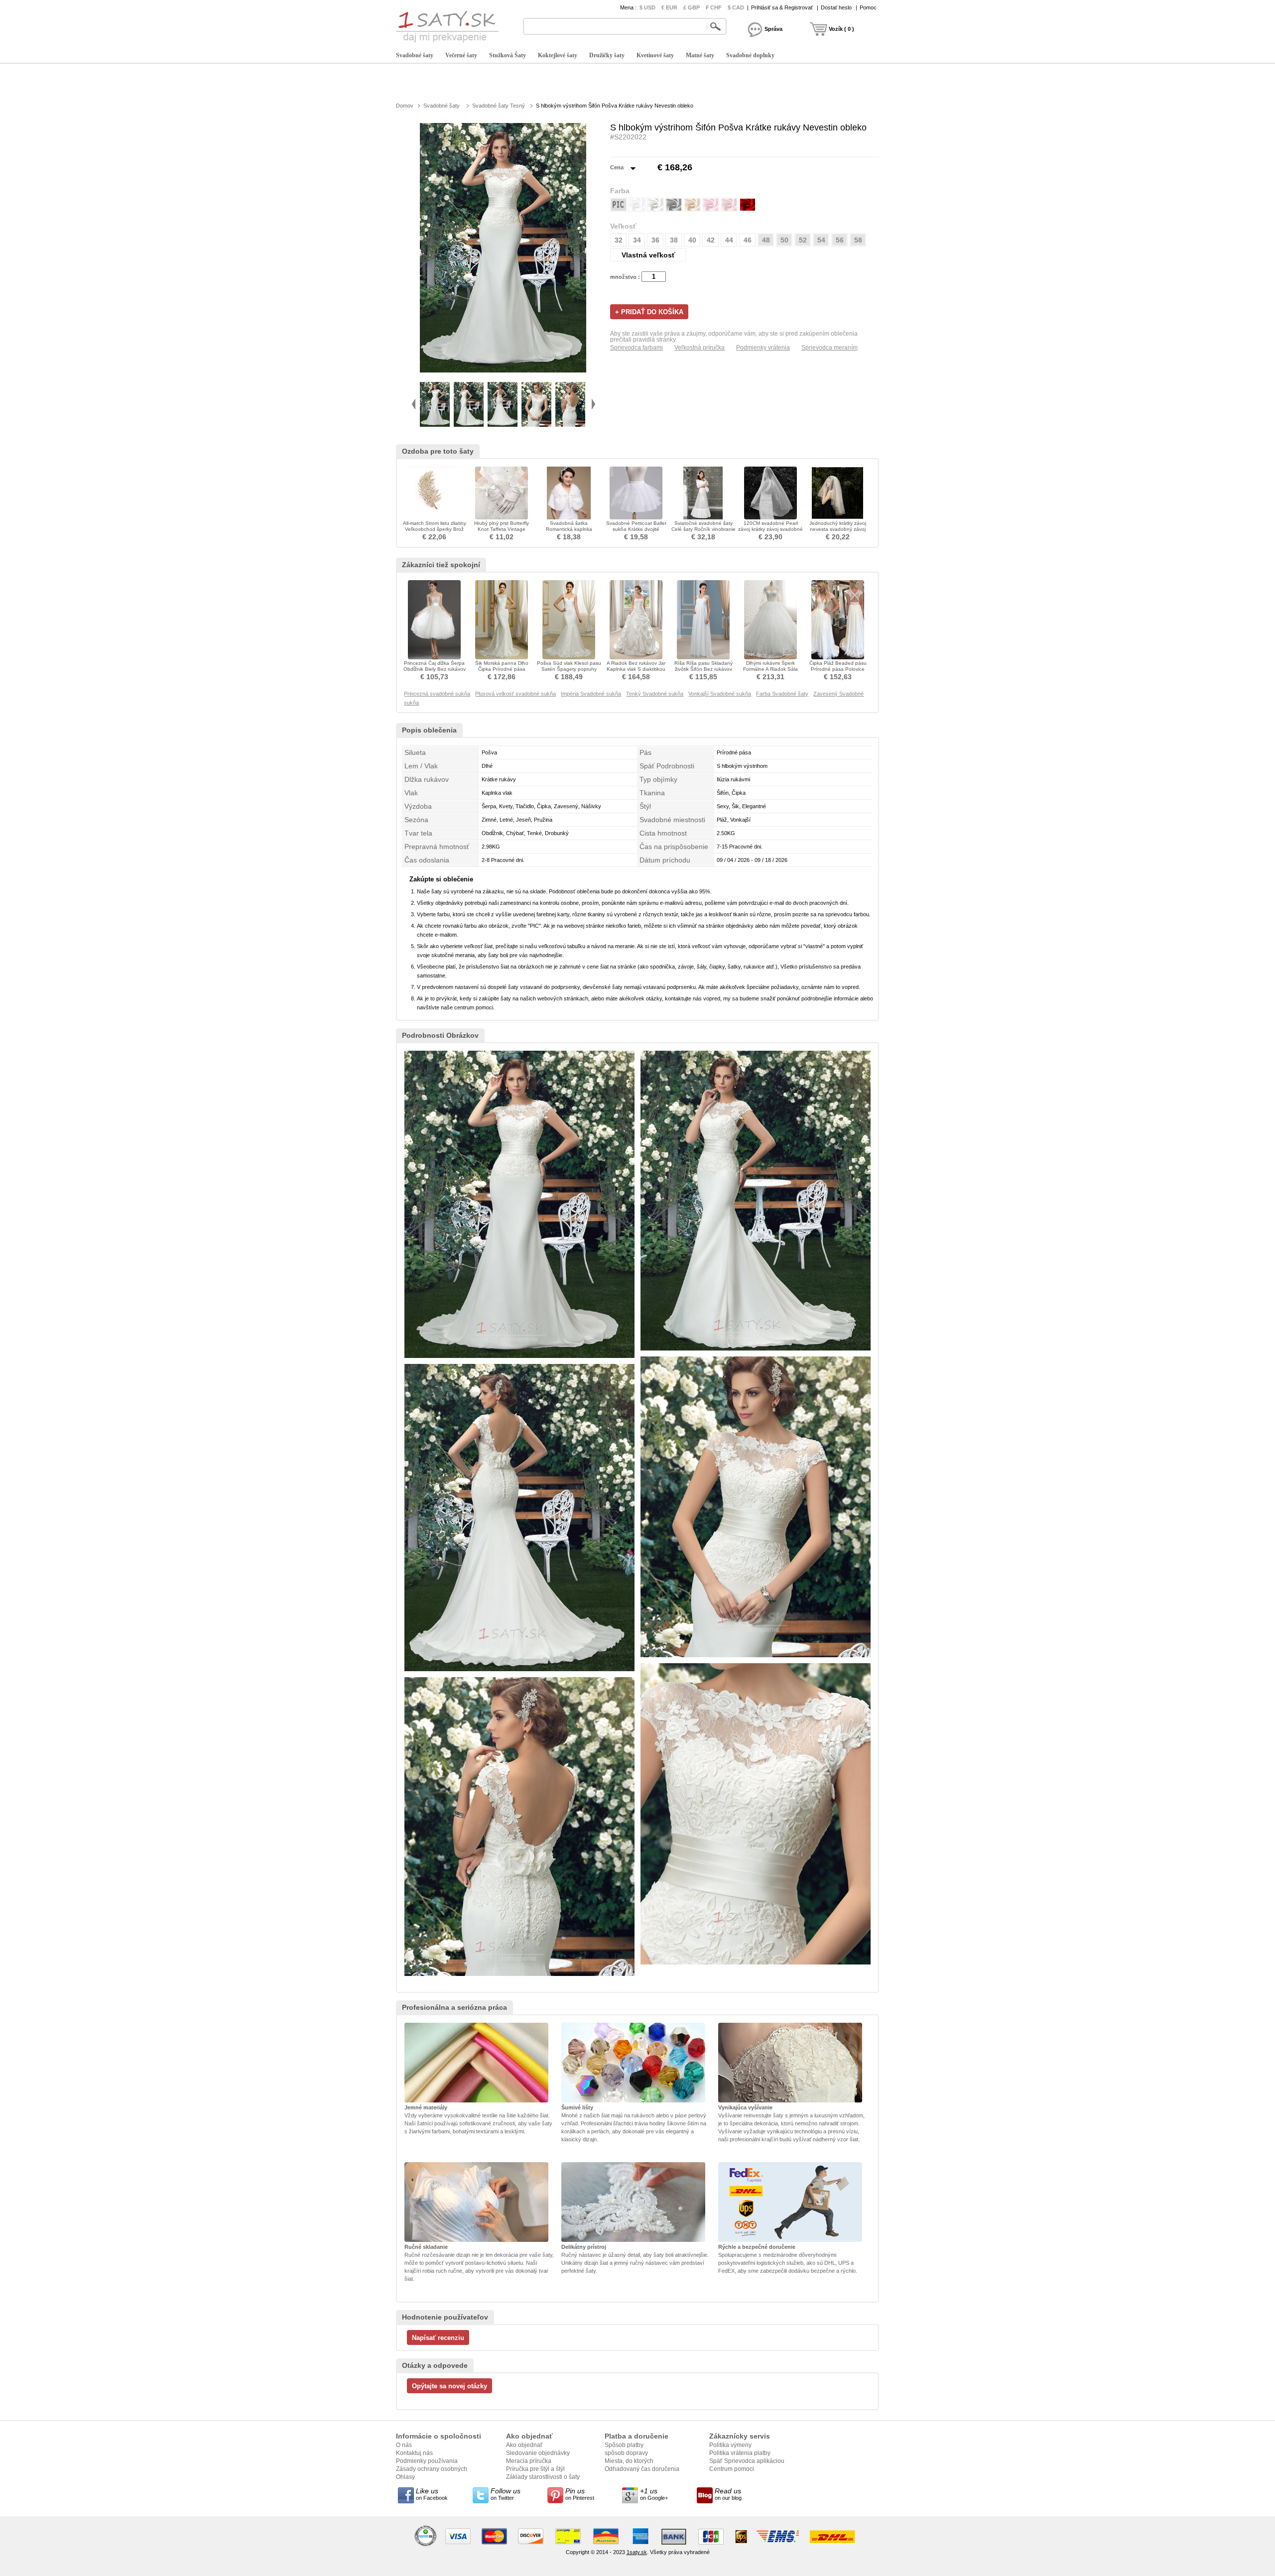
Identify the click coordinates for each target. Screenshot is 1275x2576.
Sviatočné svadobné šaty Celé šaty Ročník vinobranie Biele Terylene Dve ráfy (703, 529)
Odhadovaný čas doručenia (642, 2469)
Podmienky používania (427, 2461)
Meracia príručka (529, 2461)
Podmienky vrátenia (763, 348)
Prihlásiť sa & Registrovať (782, 7)
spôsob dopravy (626, 2453)
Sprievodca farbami (637, 348)
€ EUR (669, 7)
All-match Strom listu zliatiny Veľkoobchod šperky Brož (435, 526)
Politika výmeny (730, 2445)
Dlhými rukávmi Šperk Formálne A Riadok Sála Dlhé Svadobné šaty (770, 669)
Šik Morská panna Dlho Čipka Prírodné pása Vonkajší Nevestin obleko (502, 669)
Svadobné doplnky (750, 55)
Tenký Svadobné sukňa (655, 694)
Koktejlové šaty (558, 55)
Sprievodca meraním (829, 348)
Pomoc (868, 7)
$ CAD (736, 7)
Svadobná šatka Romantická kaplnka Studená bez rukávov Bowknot (569, 532)
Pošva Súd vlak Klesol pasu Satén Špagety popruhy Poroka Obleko (569, 669)
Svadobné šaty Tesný (499, 106)
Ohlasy (405, 2477)
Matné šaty (700, 55)
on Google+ (654, 2494)
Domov (405, 106)
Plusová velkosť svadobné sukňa (515, 694)
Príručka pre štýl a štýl (535, 2469)
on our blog (728, 2494)
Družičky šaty (607, 55)
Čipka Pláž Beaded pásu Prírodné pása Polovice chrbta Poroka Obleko (838, 669)
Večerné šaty (461, 55)
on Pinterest (580, 2494)
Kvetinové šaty (655, 55)
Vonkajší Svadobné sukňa (720, 694)
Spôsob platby (624, 2445)
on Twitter (506, 2494)
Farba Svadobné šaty (782, 694)
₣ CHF (714, 7)
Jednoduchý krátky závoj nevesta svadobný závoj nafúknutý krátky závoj (838, 529)
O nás (404, 2445)
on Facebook (432, 2494)
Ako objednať (524, 2445)
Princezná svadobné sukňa (437, 694)
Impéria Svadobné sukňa (591, 694)
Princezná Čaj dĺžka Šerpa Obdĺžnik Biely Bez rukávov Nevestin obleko (435, 669)
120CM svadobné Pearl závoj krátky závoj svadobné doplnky (770, 529)
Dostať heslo (836, 7)
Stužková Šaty (508, 55)
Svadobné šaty (415, 55)
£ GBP (692, 7)
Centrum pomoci (732, 2469)
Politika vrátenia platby (740, 2453)
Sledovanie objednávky (538, 2453)
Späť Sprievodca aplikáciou (747, 2461)
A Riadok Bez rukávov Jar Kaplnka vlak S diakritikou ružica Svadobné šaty (636, 669)
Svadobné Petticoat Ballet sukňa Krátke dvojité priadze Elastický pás (636, 529)
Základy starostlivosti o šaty (543, 2477)
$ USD (647, 7)
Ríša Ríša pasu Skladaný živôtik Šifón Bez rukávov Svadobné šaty (703, 669)
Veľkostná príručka (700, 348)
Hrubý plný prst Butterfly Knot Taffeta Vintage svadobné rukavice (502, 529)
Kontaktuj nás (414, 2453)
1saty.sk (637, 2552)
